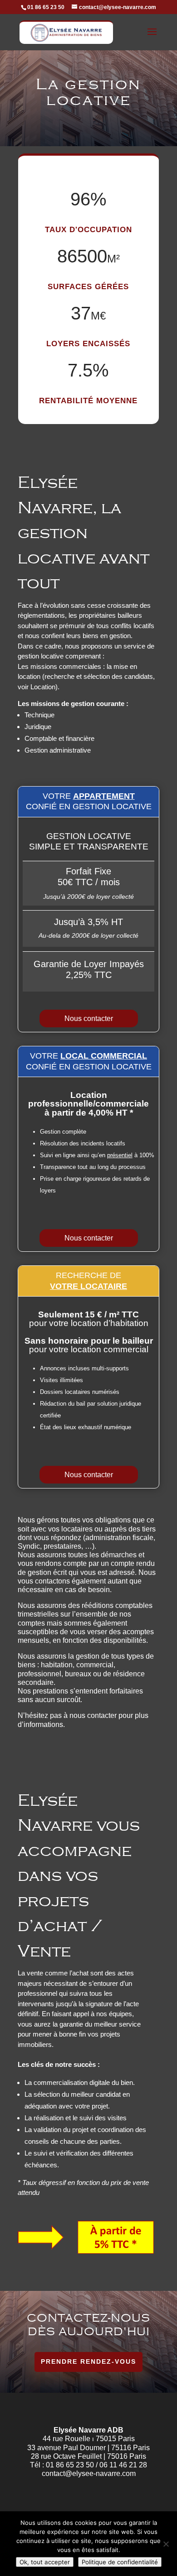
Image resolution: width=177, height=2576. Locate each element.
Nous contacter (89, 1018)
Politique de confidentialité (120, 2562)
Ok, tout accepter (45, 2562)
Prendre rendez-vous (88, 2361)
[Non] (166, 2544)
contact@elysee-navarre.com (89, 2473)
